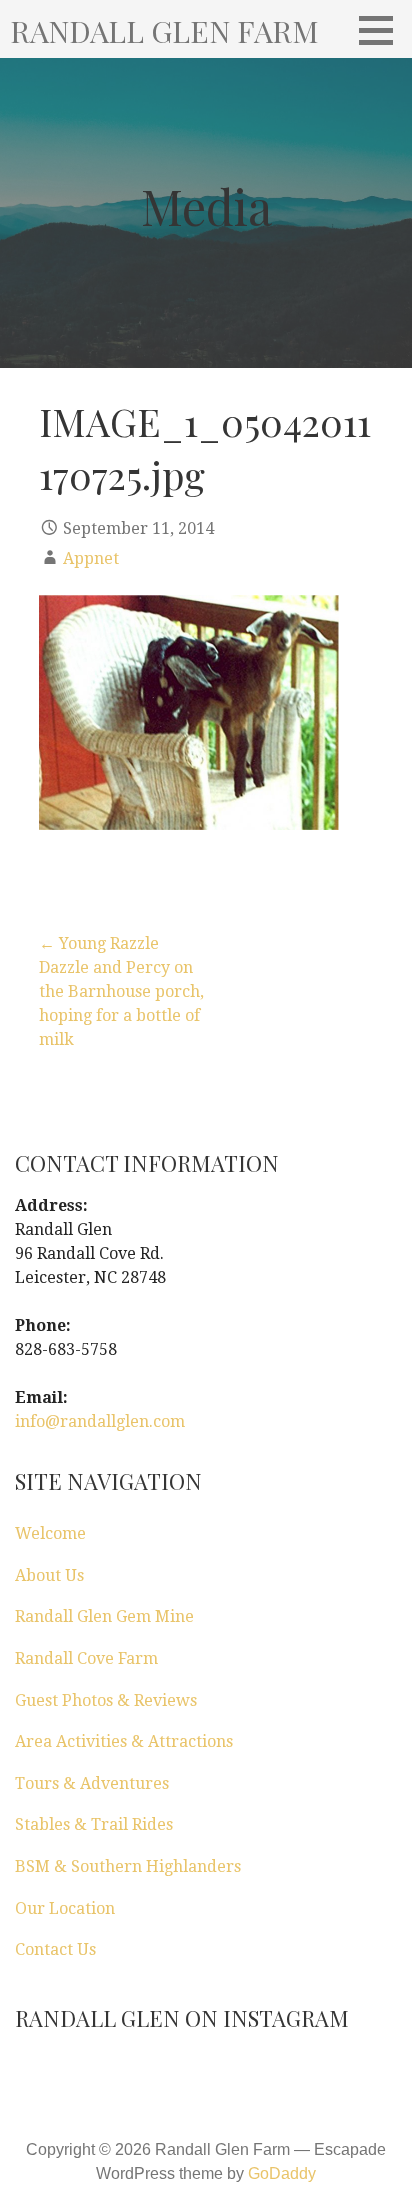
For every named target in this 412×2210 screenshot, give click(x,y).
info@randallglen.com (100, 1421)
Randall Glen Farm (164, 31)
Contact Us (55, 1949)
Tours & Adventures (92, 1783)
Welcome (50, 1533)
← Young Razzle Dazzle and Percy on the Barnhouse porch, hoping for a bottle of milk (121, 991)
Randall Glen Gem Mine (104, 1616)
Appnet (91, 558)
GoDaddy (282, 2173)
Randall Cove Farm (86, 1658)
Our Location (65, 1908)
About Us (49, 1575)
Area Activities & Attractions (124, 1741)
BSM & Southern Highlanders (128, 1866)
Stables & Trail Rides (94, 1824)
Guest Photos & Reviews (106, 1700)
